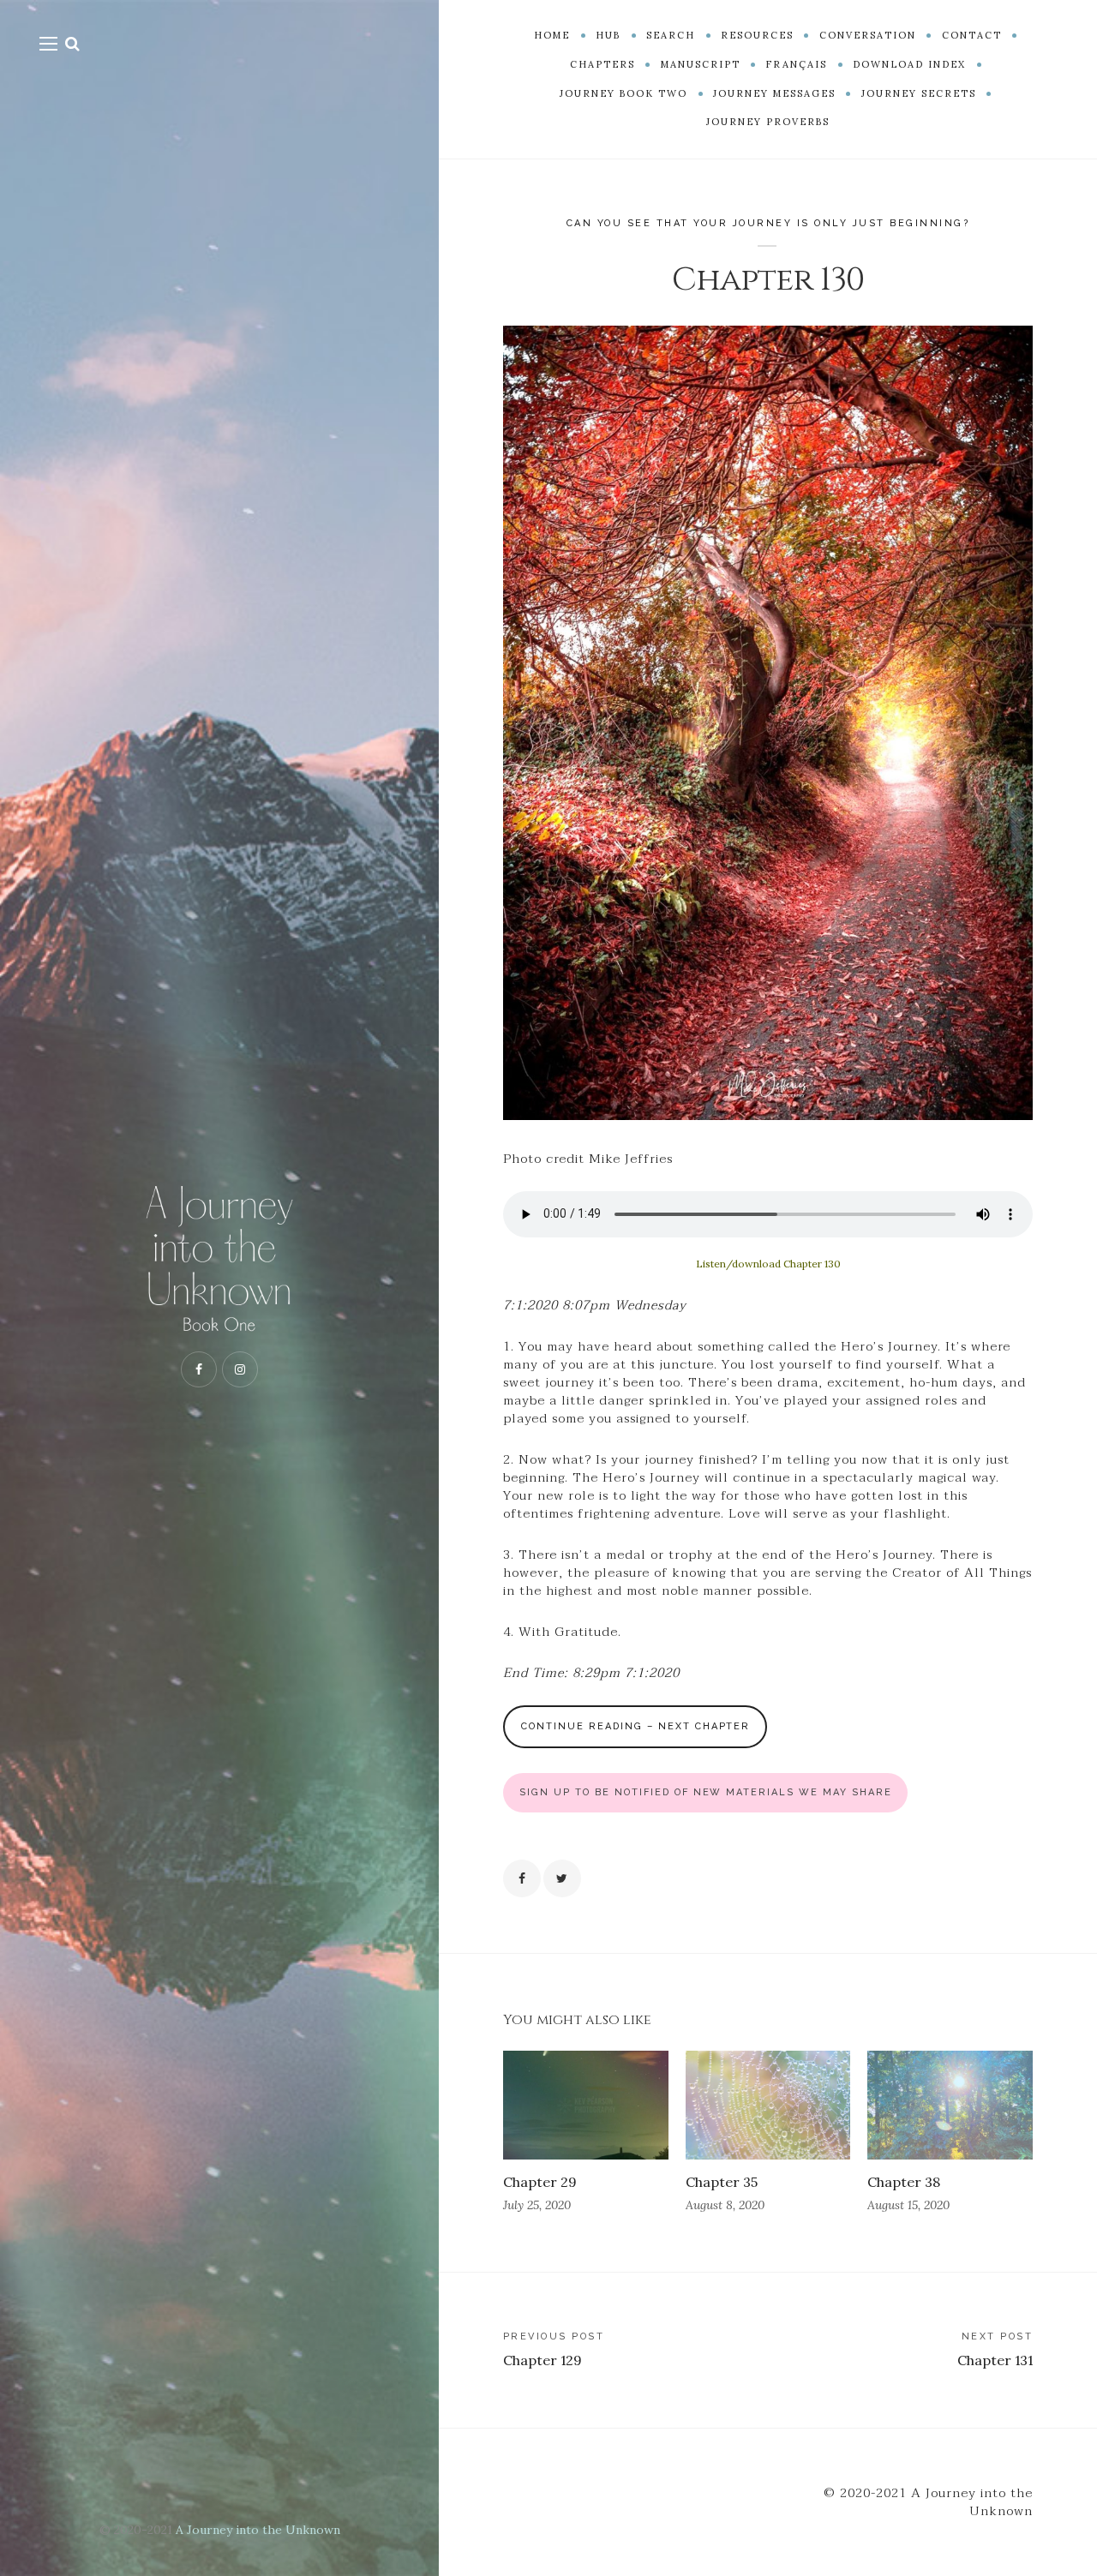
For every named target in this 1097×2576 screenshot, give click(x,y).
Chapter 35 (722, 2182)
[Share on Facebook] (522, 1878)
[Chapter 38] (950, 2105)
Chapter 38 (904, 2182)
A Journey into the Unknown (258, 2530)
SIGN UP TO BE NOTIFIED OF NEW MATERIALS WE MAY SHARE (705, 1792)
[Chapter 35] (768, 2105)
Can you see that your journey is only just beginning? (768, 223)
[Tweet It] (562, 1878)
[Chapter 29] (586, 2105)
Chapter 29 (540, 2182)
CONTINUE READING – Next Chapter (635, 1726)
